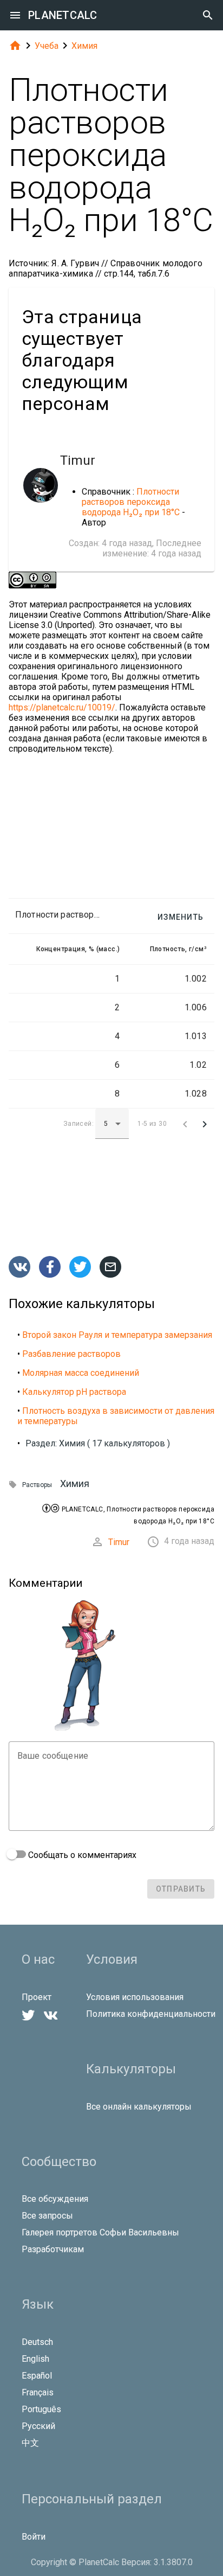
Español (37, 2376)
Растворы (37, 1485)
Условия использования (135, 1997)
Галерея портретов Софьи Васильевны (100, 2232)
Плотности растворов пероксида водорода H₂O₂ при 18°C (131, 502)
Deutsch (37, 2342)
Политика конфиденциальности (151, 2014)
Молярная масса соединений (81, 1373)
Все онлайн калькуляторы (139, 2107)
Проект (37, 1997)
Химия (84, 46)
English (35, 2359)
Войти (34, 2537)
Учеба (47, 46)
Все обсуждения (55, 2199)
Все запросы (47, 2216)
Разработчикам (53, 2249)
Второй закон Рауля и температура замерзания (117, 1335)
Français (38, 2392)
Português (41, 2409)
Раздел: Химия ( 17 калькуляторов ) (98, 1443)
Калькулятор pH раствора (74, 1392)
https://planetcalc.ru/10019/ (62, 707)
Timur (119, 1542)
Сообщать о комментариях (81, 1855)
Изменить (181, 917)
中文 (30, 2443)
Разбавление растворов (71, 1354)
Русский (38, 2426)
